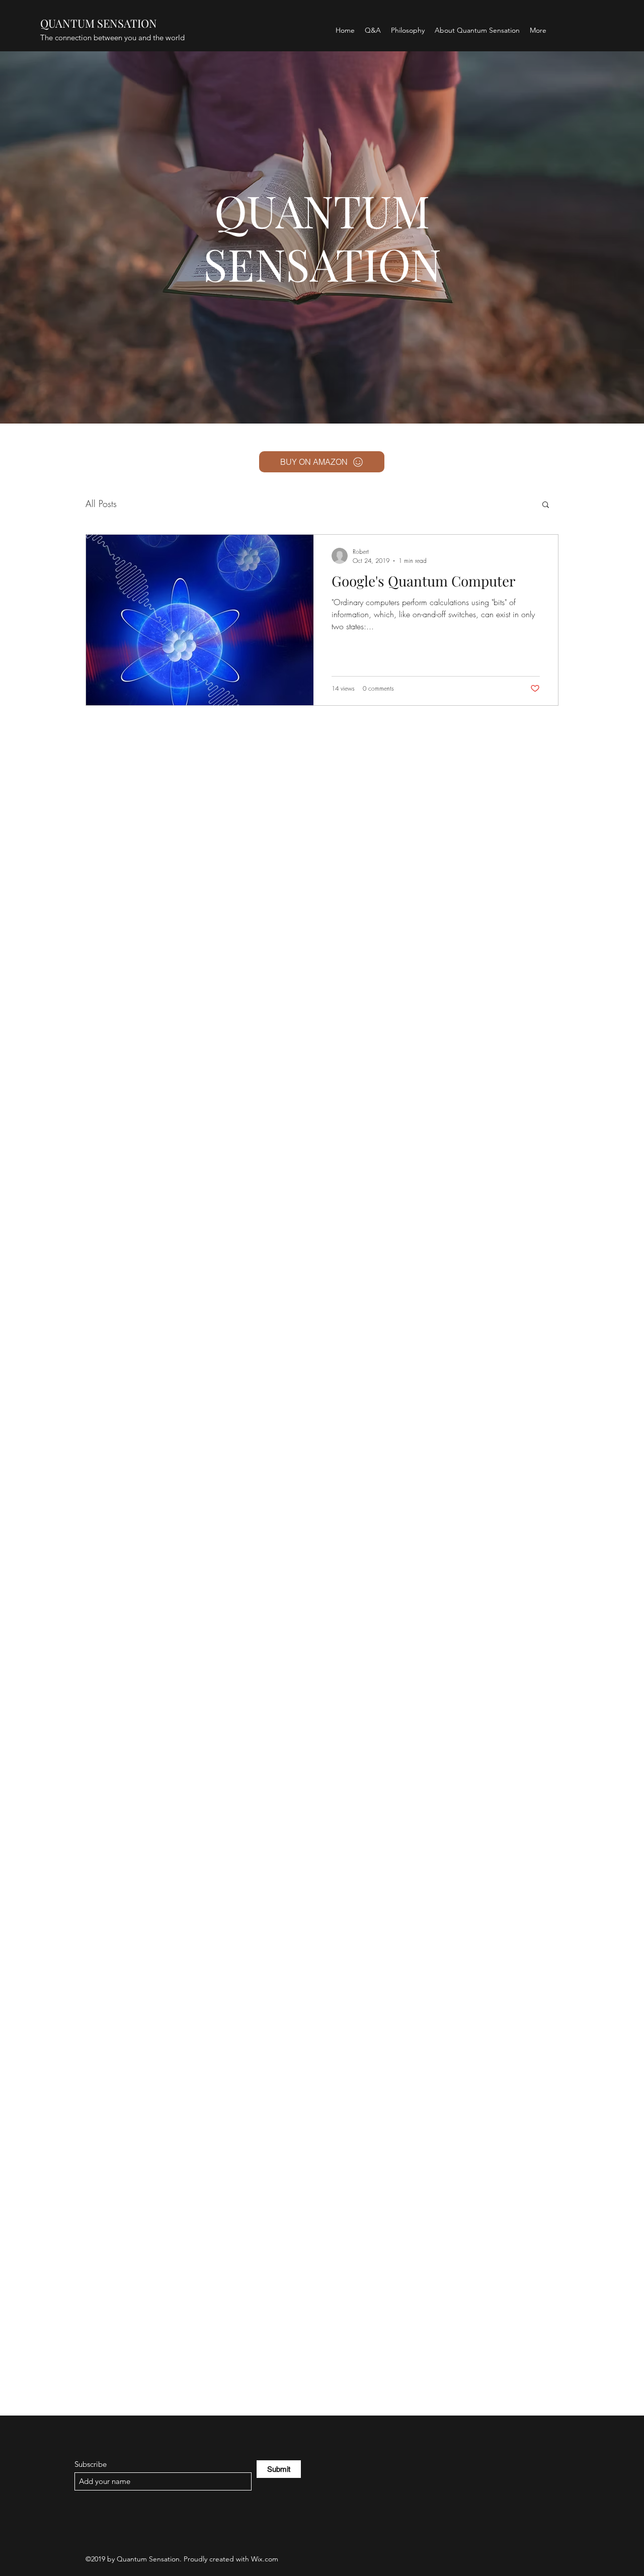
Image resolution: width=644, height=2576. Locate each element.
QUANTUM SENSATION (99, 23)
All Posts (101, 504)
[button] (546, 505)
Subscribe (91, 2464)
